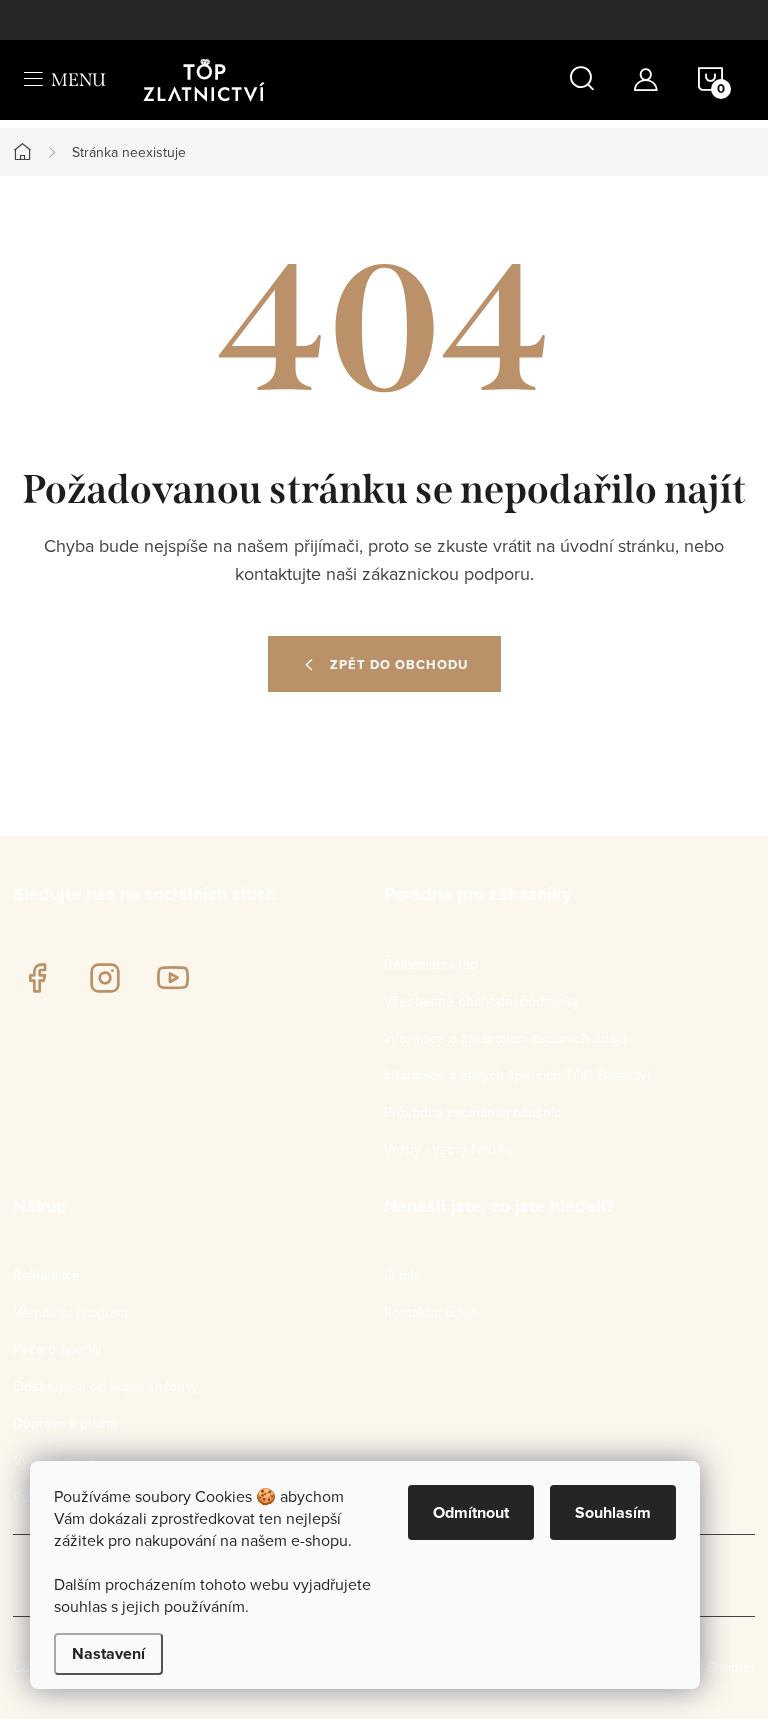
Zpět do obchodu (399, 664)
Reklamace (46, 1275)
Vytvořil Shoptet (706, 1667)
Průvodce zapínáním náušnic (472, 1112)
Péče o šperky (57, 1349)
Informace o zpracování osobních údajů (505, 1038)
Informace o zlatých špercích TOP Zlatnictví (517, 1075)
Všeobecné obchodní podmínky (482, 1001)
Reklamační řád (431, 964)
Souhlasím (613, 1512)
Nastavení (108, 1653)
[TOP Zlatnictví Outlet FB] (37, 978)
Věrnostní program (70, 1312)
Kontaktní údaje (431, 1312)
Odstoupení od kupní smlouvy (106, 1386)
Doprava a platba (65, 1423)
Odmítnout (471, 1512)
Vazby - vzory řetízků (448, 1149)
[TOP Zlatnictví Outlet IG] (105, 978)
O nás (402, 1275)
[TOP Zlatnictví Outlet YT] (173, 978)
